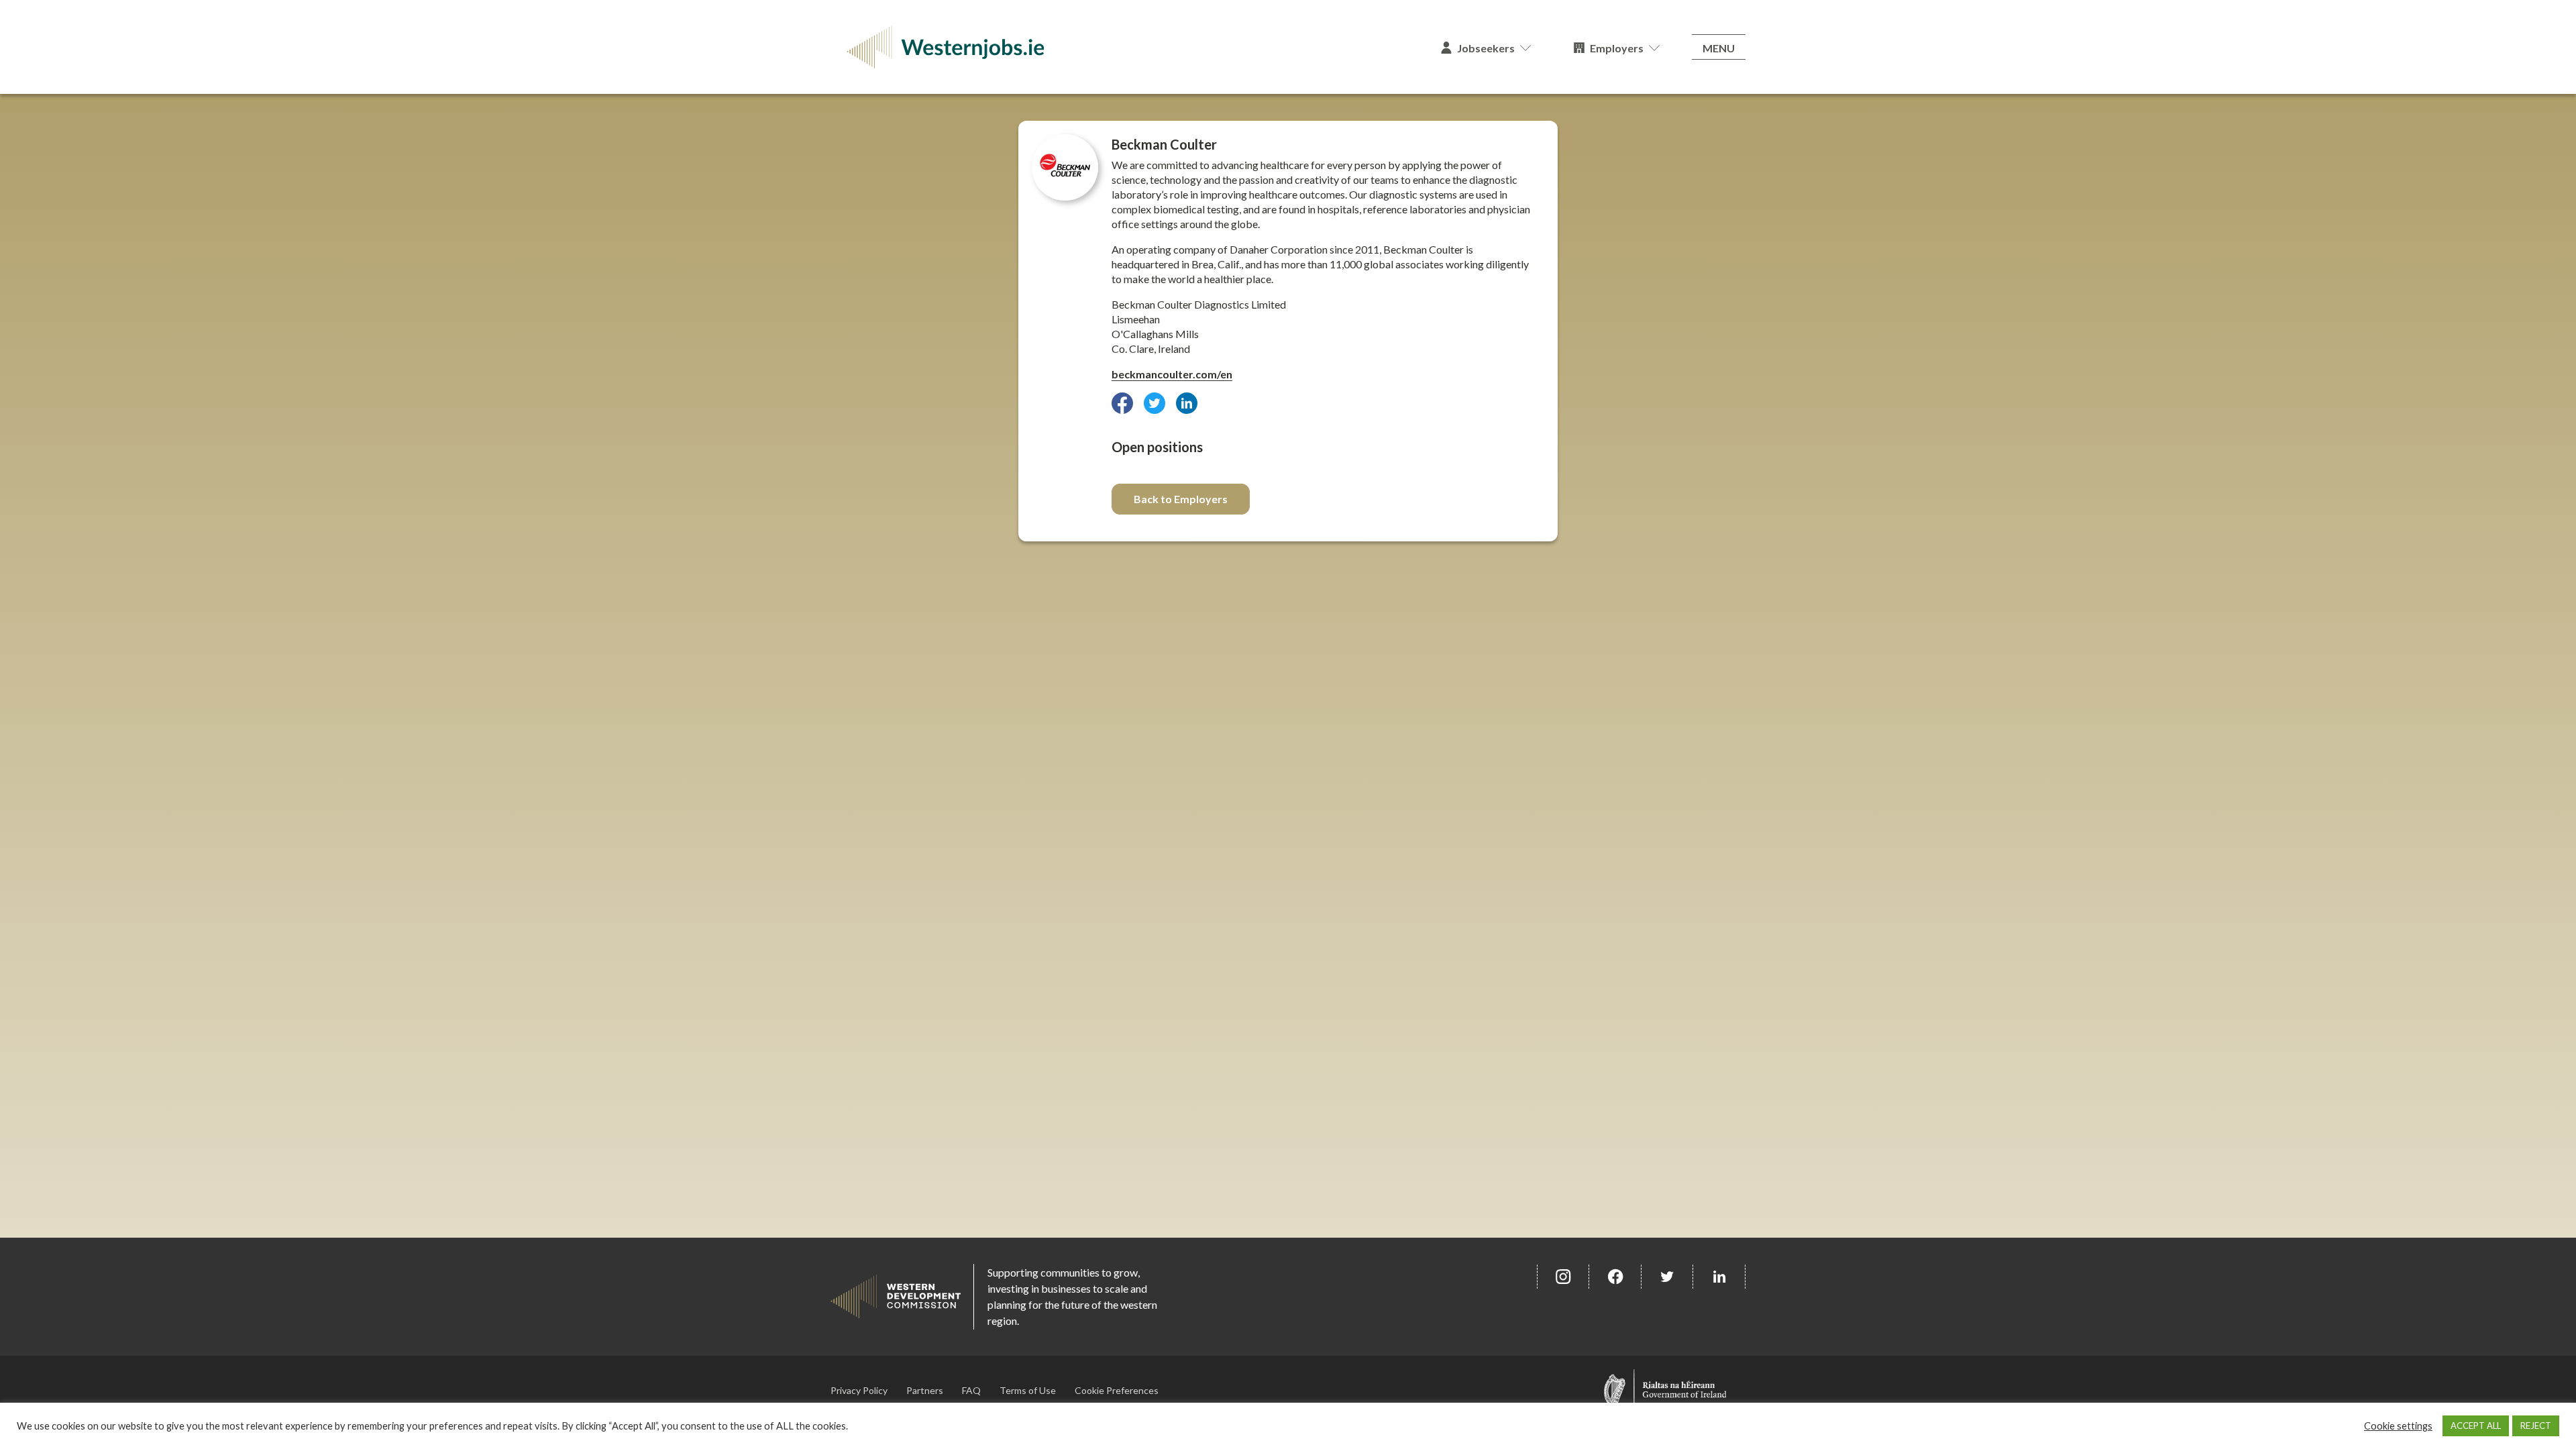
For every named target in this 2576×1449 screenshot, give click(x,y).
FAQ (971, 1390)
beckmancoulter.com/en (1172, 374)
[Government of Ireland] (1665, 1390)
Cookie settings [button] (2398, 1426)
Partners (925, 1390)
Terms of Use (1028, 1390)
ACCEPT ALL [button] (2476, 1426)
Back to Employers (1181, 499)
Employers (1617, 48)
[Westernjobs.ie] (1125, 47)
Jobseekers (1486, 48)
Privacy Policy (859, 1390)
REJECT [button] (2536, 1426)
